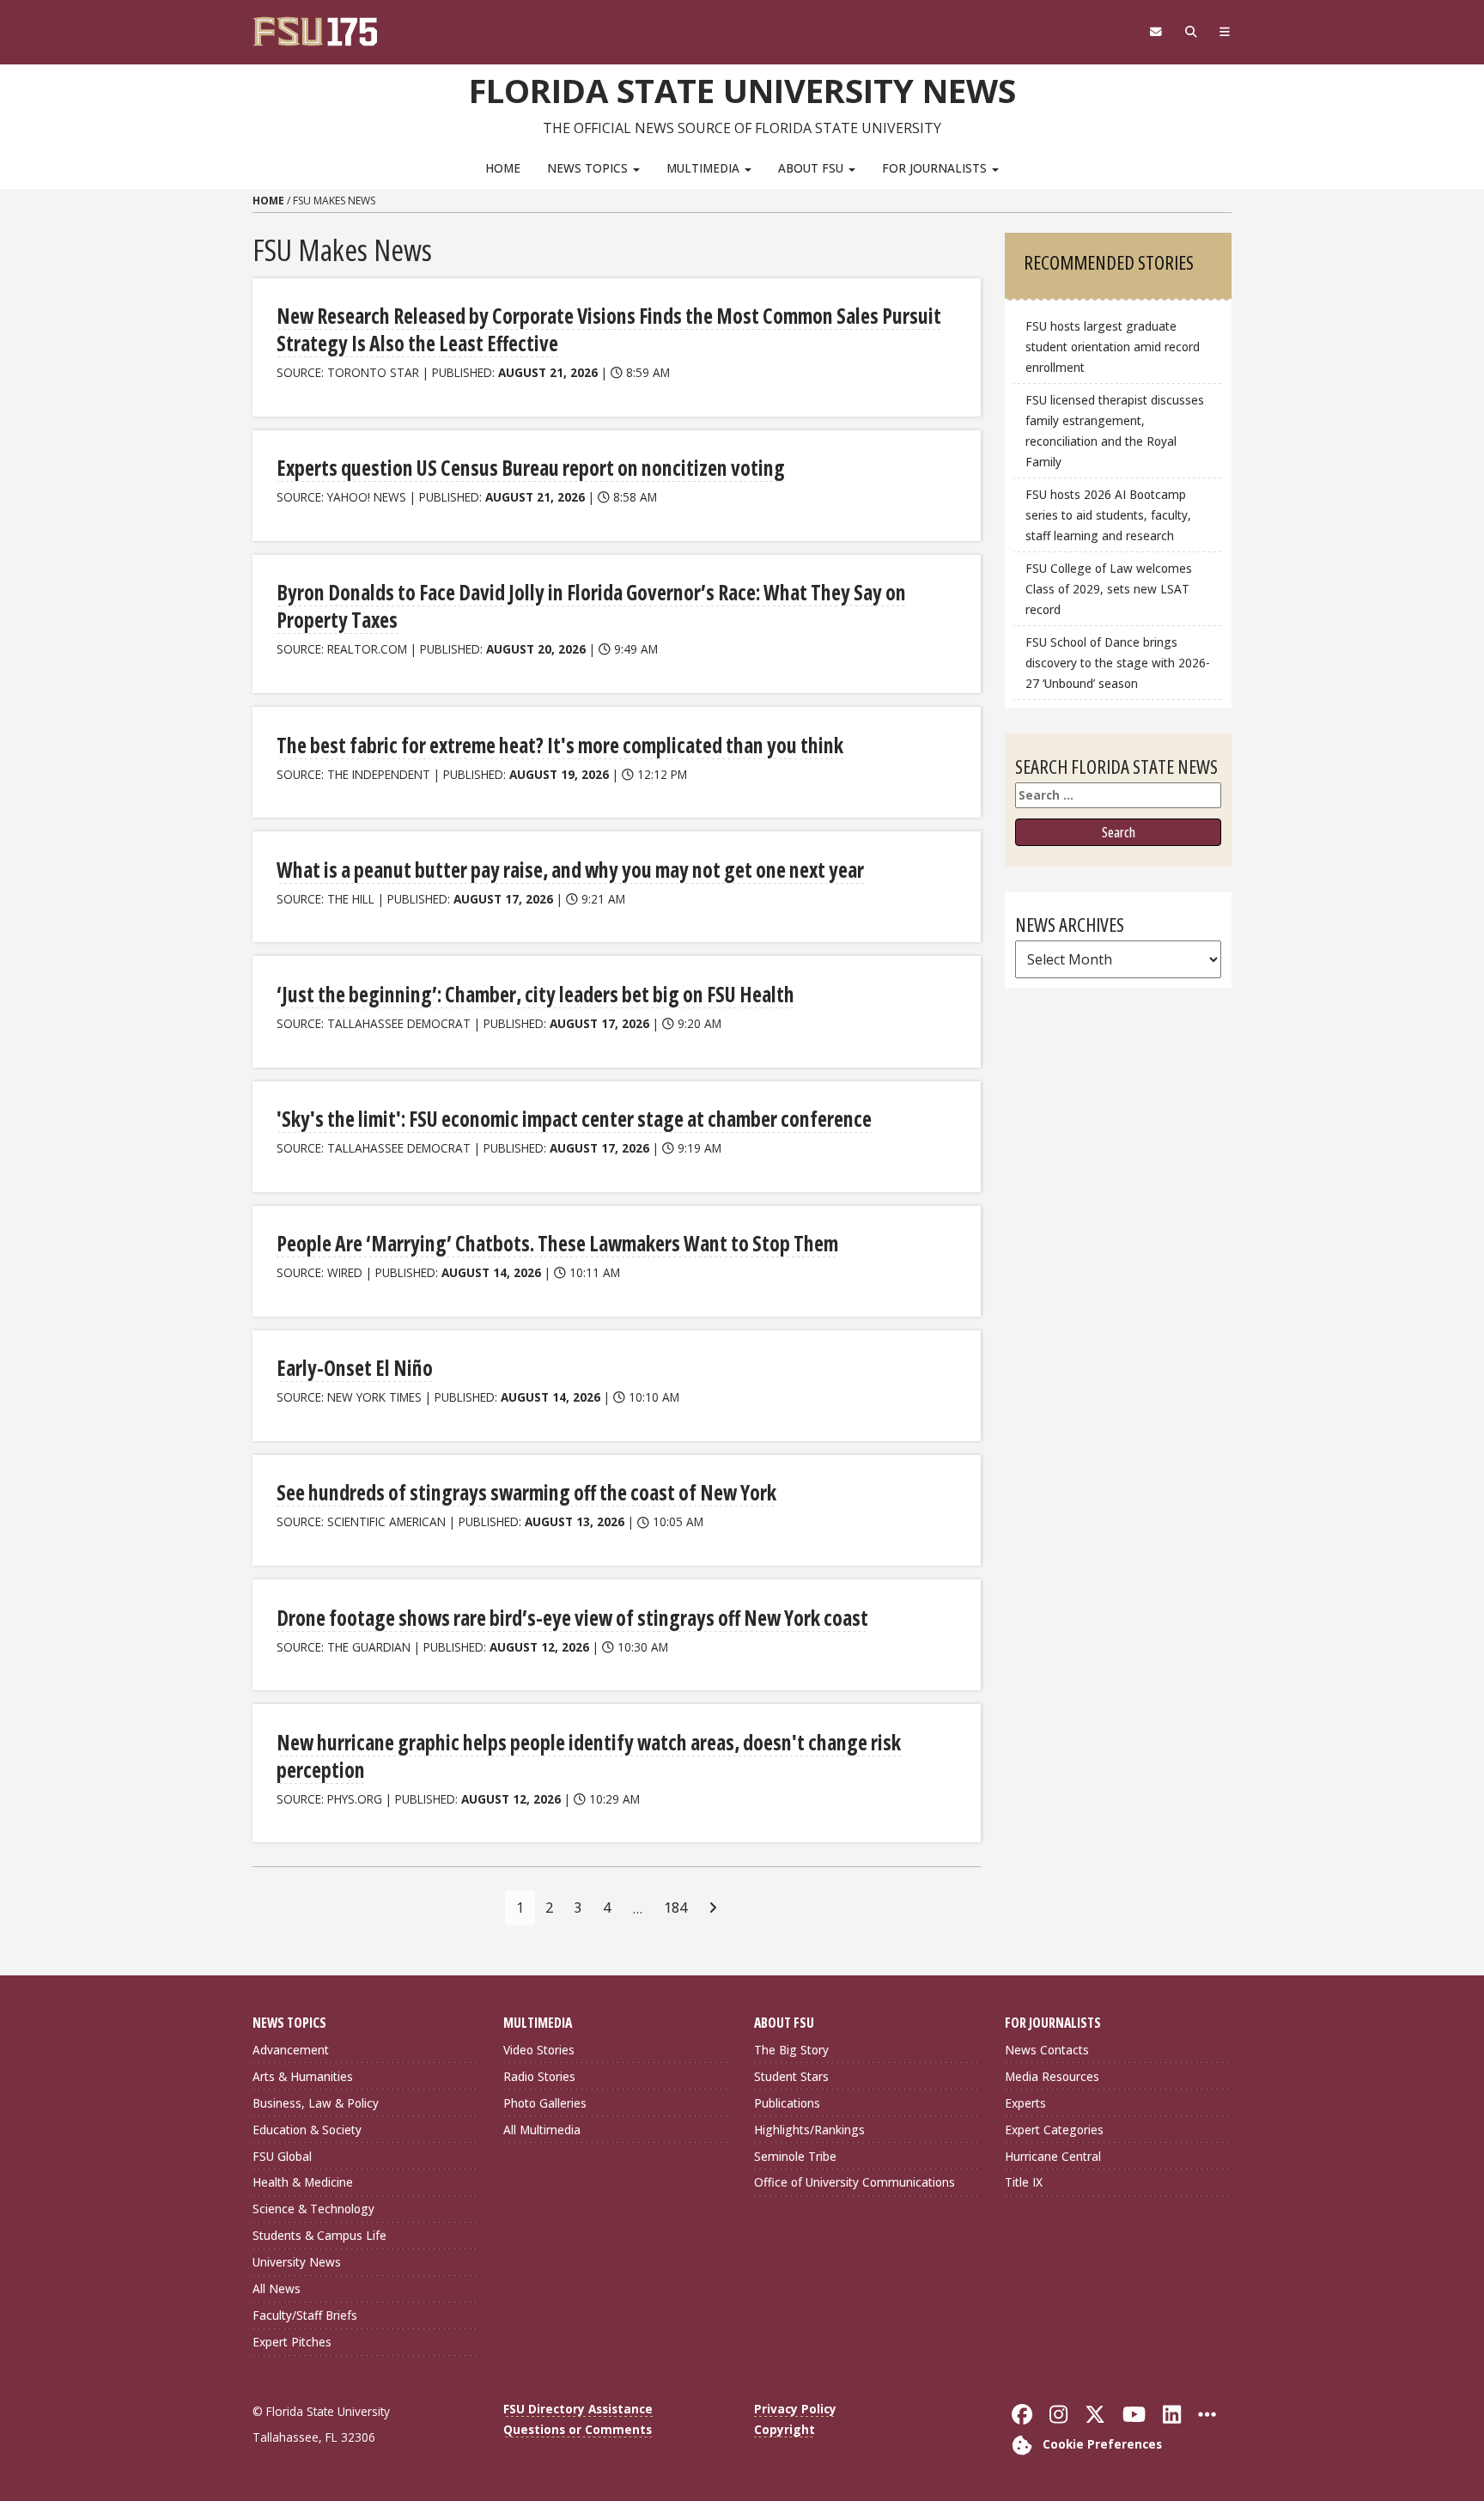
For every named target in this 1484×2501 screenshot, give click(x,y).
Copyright (785, 2429)
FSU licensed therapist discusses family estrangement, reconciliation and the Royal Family (1115, 431)
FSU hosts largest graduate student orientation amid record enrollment (1113, 347)
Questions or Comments (578, 2429)
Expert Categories (1054, 2130)
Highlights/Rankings (809, 2130)
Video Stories (539, 2050)
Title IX (1024, 2182)
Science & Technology (313, 2209)
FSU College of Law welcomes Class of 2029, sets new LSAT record (1109, 589)
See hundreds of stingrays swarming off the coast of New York (526, 1492)
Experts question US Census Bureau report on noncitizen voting (531, 468)
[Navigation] (1225, 32)
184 (675, 1908)
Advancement (291, 2050)
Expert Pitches (292, 2342)
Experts (1025, 2103)
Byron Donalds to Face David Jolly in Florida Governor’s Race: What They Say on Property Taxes (591, 606)
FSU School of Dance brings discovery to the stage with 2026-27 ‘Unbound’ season (1118, 663)
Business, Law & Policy (316, 2103)
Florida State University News (742, 90)
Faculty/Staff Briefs (305, 2315)
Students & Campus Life (319, 2235)
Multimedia (705, 168)
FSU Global (282, 2156)
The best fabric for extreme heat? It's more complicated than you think (560, 745)
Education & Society (307, 2130)
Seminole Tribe (795, 2156)
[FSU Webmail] (1156, 32)
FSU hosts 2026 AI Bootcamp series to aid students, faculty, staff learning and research (1108, 515)
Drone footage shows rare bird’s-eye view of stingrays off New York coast (572, 1618)
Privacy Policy (795, 2409)
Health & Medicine (303, 2182)
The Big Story (791, 2050)
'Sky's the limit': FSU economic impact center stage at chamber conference (574, 1119)
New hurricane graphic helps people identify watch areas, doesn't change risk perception (589, 1756)
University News (297, 2262)
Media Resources (1052, 2076)
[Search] (1191, 32)
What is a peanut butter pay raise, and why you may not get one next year (570, 870)
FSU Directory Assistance (578, 2409)
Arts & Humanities (303, 2076)
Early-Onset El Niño (355, 1368)
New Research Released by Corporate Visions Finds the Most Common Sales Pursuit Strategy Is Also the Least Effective (609, 329)
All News (277, 2288)
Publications (787, 2103)
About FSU (812, 168)
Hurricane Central (1053, 2156)
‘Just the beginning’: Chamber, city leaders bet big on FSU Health (535, 994)
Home (503, 168)
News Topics (589, 168)
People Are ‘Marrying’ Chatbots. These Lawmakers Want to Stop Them (557, 1243)
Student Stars (791, 2076)
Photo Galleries (545, 2103)
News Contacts (1047, 2050)
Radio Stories (539, 2076)
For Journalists (936, 168)
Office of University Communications (855, 2182)
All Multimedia (542, 2130)
